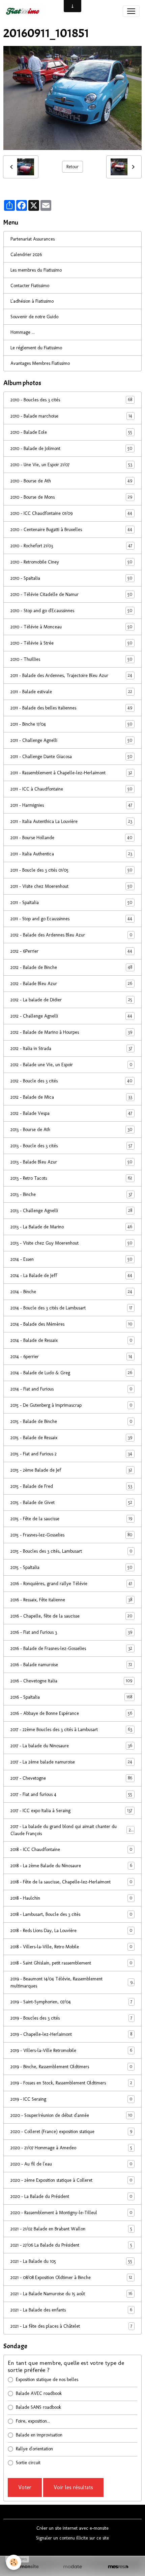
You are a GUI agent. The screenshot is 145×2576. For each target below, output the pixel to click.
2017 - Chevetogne (71, 1778)
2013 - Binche (71, 1194)
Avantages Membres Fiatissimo (40, 363)
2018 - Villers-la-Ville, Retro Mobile (71, 1947)
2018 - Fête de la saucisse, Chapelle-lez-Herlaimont (71, 1882)
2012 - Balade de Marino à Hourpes (71, 1032)
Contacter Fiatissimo (30, 286)
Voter (25, 2487)
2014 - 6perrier (71, 1356)
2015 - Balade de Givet (71, 1502)
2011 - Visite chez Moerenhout (71, 886)
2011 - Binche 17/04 (71, 724)
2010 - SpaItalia (71, 578)
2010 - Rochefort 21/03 (71, 546)
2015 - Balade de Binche (71, 1421)
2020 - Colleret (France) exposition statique (71, 2131)
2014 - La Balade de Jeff (71, 1275)
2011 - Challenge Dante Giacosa (71, 756)
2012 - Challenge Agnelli (71, 1016)
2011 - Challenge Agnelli (71, 740)
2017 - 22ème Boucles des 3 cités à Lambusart (71, 1729)
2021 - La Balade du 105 (71, 2261)
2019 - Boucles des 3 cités (71, 2018)
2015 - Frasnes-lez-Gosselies (71, 1535)
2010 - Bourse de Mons (71, 497)
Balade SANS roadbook (38, 2407)
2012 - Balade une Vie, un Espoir (71, 1065)
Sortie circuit (28, 2463)
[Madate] (72, 2567)
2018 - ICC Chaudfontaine (71, 1849)
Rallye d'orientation (34, 2449)
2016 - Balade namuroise (71, 1665)
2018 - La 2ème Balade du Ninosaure (71, 1866)
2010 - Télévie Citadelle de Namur (71, 594)
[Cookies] (14, 2562)
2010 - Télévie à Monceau (71, 627)
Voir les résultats (73, 2487)
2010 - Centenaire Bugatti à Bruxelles (71, 529)
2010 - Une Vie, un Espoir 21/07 (71, 465)
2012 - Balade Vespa (71, 1113)
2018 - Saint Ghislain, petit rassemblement (71, 1963)
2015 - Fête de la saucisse (71, 1519)
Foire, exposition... (33, 2421)
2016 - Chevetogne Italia (71, 1681)
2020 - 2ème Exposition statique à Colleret (71, 2180)
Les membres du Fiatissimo (36, 270)
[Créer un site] (27, 2567)
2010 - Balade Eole (71, 432)
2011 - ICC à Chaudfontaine (71, 789)
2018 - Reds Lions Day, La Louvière (71, 1930)
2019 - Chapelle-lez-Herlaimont (71, 2034)
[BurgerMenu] (131, 11)
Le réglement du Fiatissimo (36, 348)
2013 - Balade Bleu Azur (71, 1162)
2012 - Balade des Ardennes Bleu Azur (71, 935)
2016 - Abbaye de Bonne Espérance (71, 1713)
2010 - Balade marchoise (71, 416)
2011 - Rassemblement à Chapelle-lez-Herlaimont (71, 773)
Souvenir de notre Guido (34, 317)
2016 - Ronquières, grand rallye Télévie (71, 1583)
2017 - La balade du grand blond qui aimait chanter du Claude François (72, 1830)
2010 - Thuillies (71, 659)
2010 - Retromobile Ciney (71, 562)
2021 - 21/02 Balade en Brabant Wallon (71, 2229)
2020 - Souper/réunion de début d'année (71, 2115)
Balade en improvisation (39, 2435)
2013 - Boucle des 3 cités (71, 1146)
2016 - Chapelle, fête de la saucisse (71, 1616)
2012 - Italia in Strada (71, 1048)
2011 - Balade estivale (71, 692)
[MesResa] (118, 2567)
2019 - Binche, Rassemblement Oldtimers (71, 2067)
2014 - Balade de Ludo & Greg (71, 1373)
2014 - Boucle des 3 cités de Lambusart (71, 1308)
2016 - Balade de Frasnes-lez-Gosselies (71, 1648)
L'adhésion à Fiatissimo (32, 301)
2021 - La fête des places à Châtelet (71, 2326)
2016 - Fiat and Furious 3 (71, 1632)
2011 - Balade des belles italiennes (71, 708)
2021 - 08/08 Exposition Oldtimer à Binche (71, 2277)
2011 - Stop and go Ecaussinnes (71, 919)
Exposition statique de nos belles (47, 2380)
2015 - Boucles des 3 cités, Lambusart (71, 1551)
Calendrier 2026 (26, 255)
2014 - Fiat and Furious (71, 1389)
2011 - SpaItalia (71, 902)
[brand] (24, 11)
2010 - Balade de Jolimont (71, 448)
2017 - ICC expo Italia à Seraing (71, 1810)
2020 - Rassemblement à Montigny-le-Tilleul (71, 2212)
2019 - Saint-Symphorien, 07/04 (71, 2002)
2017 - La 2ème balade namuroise (71, 1762)
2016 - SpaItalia (71, 1697)
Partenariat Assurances (33, 239)
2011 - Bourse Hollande (71, 837)
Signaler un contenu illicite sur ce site (72, 2538)
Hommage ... (23, 332)
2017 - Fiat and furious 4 (71, 1794)
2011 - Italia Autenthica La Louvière (71, 821)
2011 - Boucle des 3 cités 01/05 (71, 870)
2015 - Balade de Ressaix (71, 1437)
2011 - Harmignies (71, 805)
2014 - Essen (71, 1259)
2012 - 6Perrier (71, 951)
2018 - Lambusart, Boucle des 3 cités (71, 1914)
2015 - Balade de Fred (71, 1486)
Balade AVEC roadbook (39, 2393)
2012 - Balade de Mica (71, 1097)
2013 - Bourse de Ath (71, 1129)
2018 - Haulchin (71, 1898)
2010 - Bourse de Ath (71, 481)
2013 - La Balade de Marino (71, 1227)
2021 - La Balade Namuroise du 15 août (71, 2294)
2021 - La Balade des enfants (71, 2310)
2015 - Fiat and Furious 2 (71, 1454)
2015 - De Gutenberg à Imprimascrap (71, 1405)
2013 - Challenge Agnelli (71, 1210)
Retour (72, 167)
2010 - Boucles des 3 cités (71, 400)
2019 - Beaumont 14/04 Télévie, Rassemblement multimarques (71, 1982)
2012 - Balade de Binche (71, 967)
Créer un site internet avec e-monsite (72, 2528)
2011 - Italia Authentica (71, 854)
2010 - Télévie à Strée (71, 643)
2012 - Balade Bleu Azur (71, 983)
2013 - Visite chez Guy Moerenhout (71, 1243)
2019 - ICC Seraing (71, 2099)
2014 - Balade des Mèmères (71, 1324)
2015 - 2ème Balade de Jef (71, 1470)
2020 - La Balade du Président (71, 2196)
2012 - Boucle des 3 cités (71, 1081)
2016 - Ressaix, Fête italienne (71, 1600)
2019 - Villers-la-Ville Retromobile (71, 2050)
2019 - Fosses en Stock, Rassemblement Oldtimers (71, 2083)
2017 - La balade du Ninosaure (71, 1746)
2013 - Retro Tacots (71, 1178)
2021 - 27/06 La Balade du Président (71, 2245)
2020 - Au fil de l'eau (71, 2164)
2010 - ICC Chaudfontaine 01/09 (71, 513)
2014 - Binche (71, 1292)
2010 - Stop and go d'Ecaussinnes (71, 610)
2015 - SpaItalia (71, 1567)
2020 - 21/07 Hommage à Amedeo (71, 2148)
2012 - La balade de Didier (71, 1000)
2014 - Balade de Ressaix (71, 1340)
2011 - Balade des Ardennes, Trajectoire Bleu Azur (71, 675)
